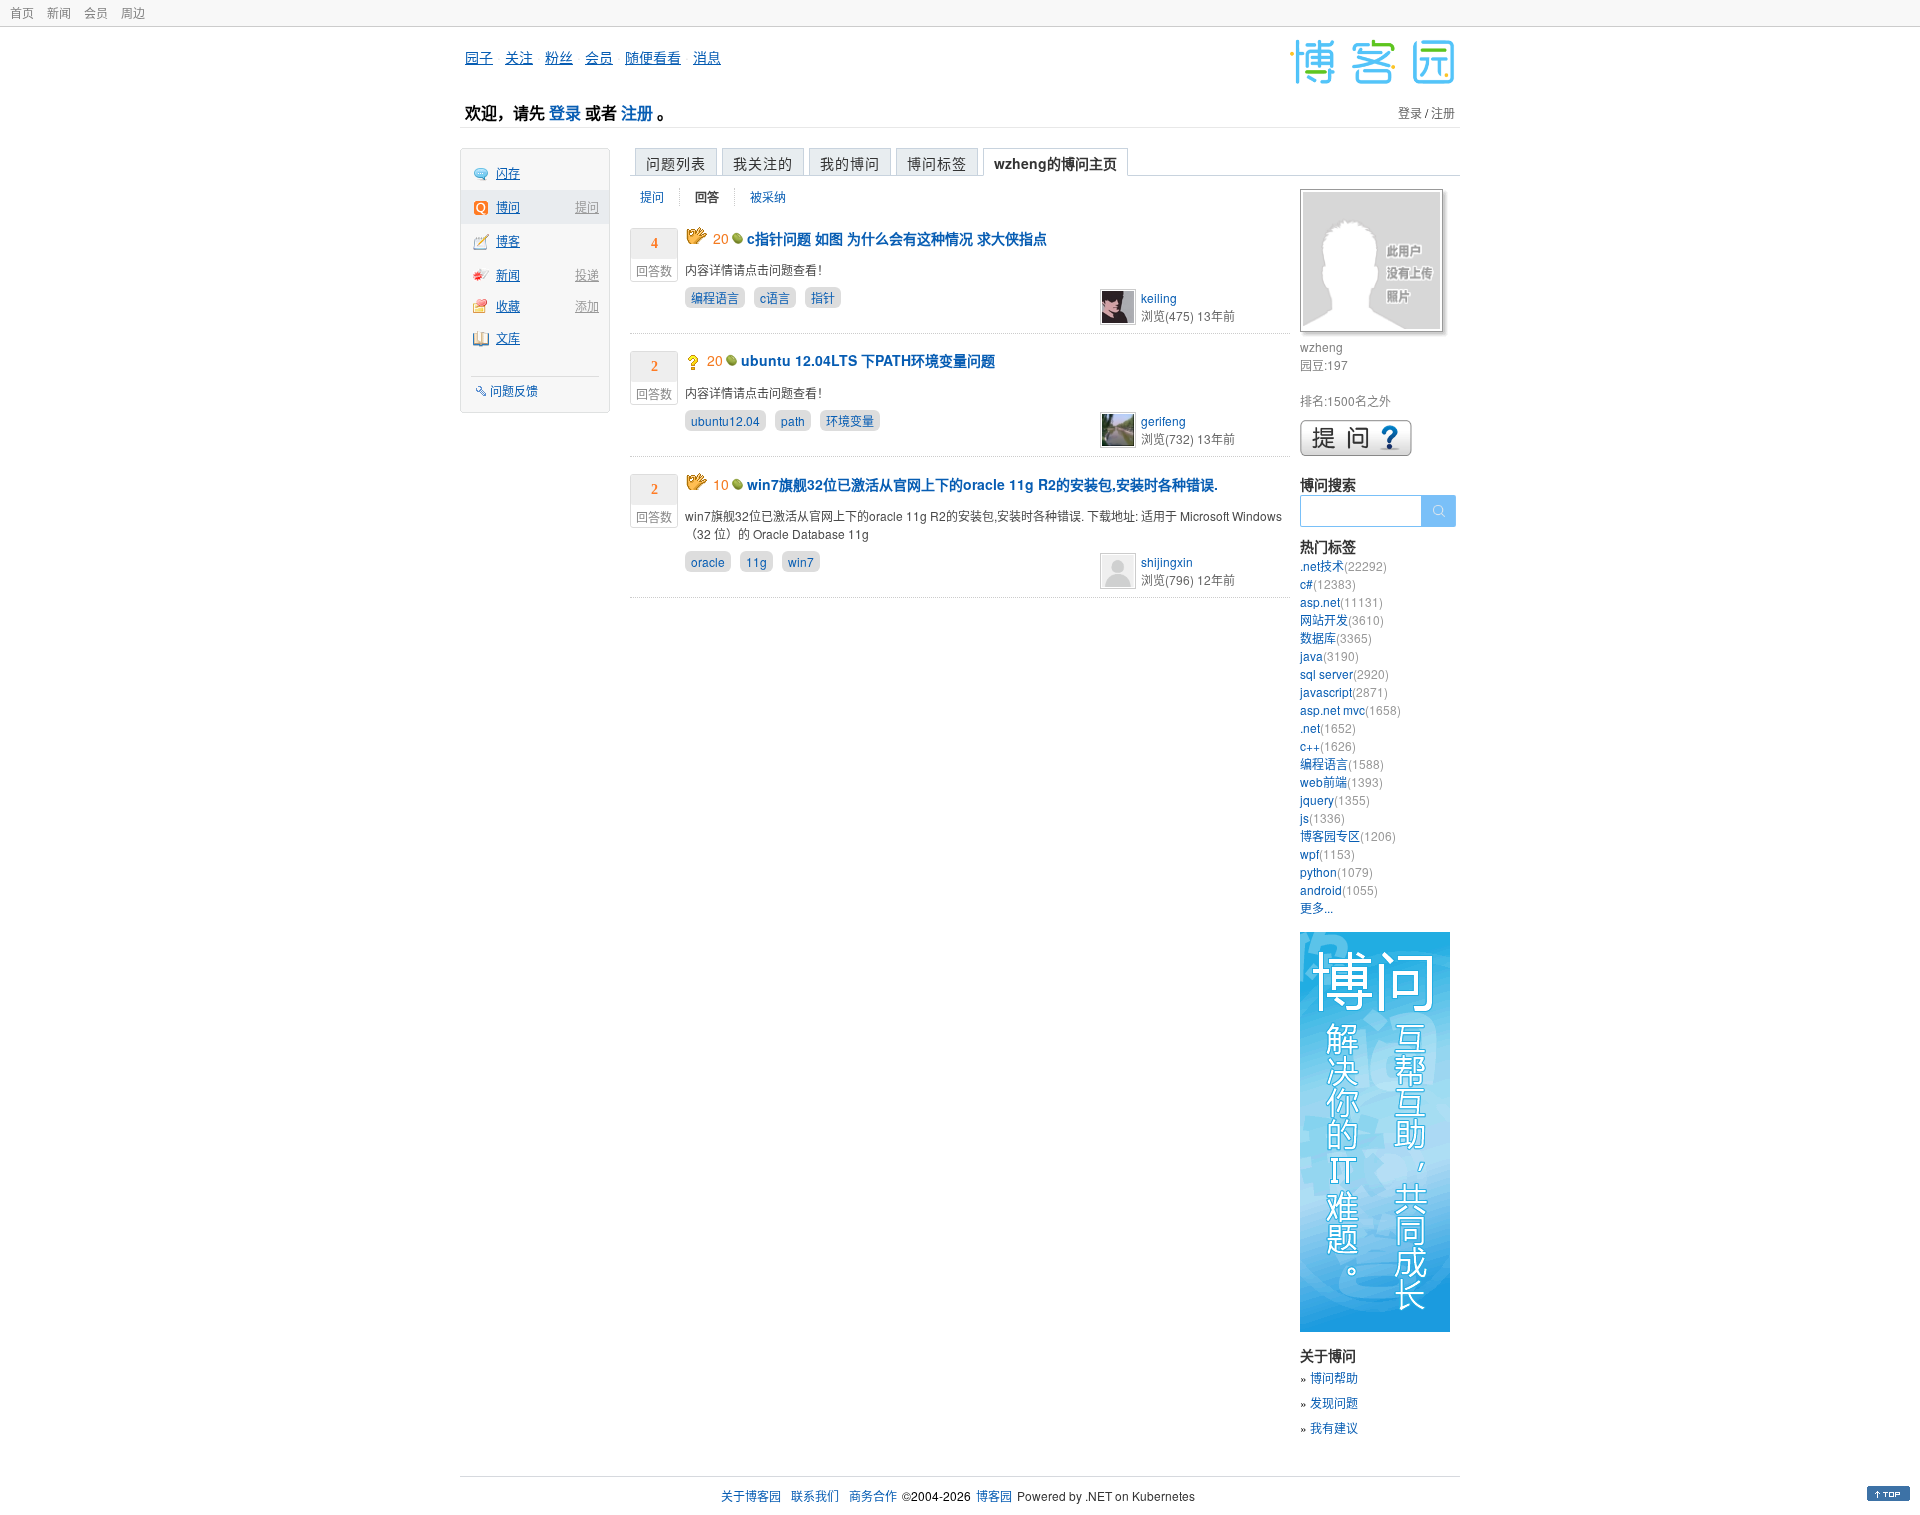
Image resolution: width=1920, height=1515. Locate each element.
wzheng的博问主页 (1055, 163)
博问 (508, 206)
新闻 (59, 12)
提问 (587, 206)
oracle (708, 561)
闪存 (508, 172)
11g (756, 561)
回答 (707, 197)
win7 (801, 561)
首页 (22, 12)
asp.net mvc (1350, 709)
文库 (508, 337)
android (1339, 889)
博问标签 (937, 163)
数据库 (1336, 637)
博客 (508, 240)
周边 (133, 12)
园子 (479, 57)
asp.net (1341, 601)
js (1322, 817)
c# (1328, 583)
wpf (1327, 853)
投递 (587, 274)
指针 (823, 297)
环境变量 (850, 420)
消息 (707, 57)
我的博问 (850, 163)
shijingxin (1167, 561)
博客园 (994, 1495)
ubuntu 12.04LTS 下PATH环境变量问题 (868, 360)
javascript (1344, 691)
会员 (96, 12)
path (793, 420)
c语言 (775, 297)
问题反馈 (514, 390)
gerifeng (1163, 420)
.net (1328, 727)
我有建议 (1334, 1427)
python (1336, 871)
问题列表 (676, 163)
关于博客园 (751, 1495)
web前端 (1341, 781)
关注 (519, 57)
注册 (637, 112)
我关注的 (763, 163)
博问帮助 (1334, 1377)
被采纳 (768, 196)
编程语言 (715, 297)
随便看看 (653, 57)
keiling (1159, 297)
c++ (1328, 745)
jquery (1335, 799)
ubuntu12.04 (725, 420)
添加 (587, 305)
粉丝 (559, 57)
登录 (565, 112)
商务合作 (873, 1495)
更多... (1316, 907)
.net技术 (1343, 565)
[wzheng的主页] (1374, 263)
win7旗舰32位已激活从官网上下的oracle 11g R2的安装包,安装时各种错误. (982, 484)
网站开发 (1342, 619)
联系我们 (815, 1495)
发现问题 (1334, 1402)
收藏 (508, 305)
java (1329, 655)
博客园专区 (1348, 835)
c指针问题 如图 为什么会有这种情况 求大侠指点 (897, 238)
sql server (1344, 673)
